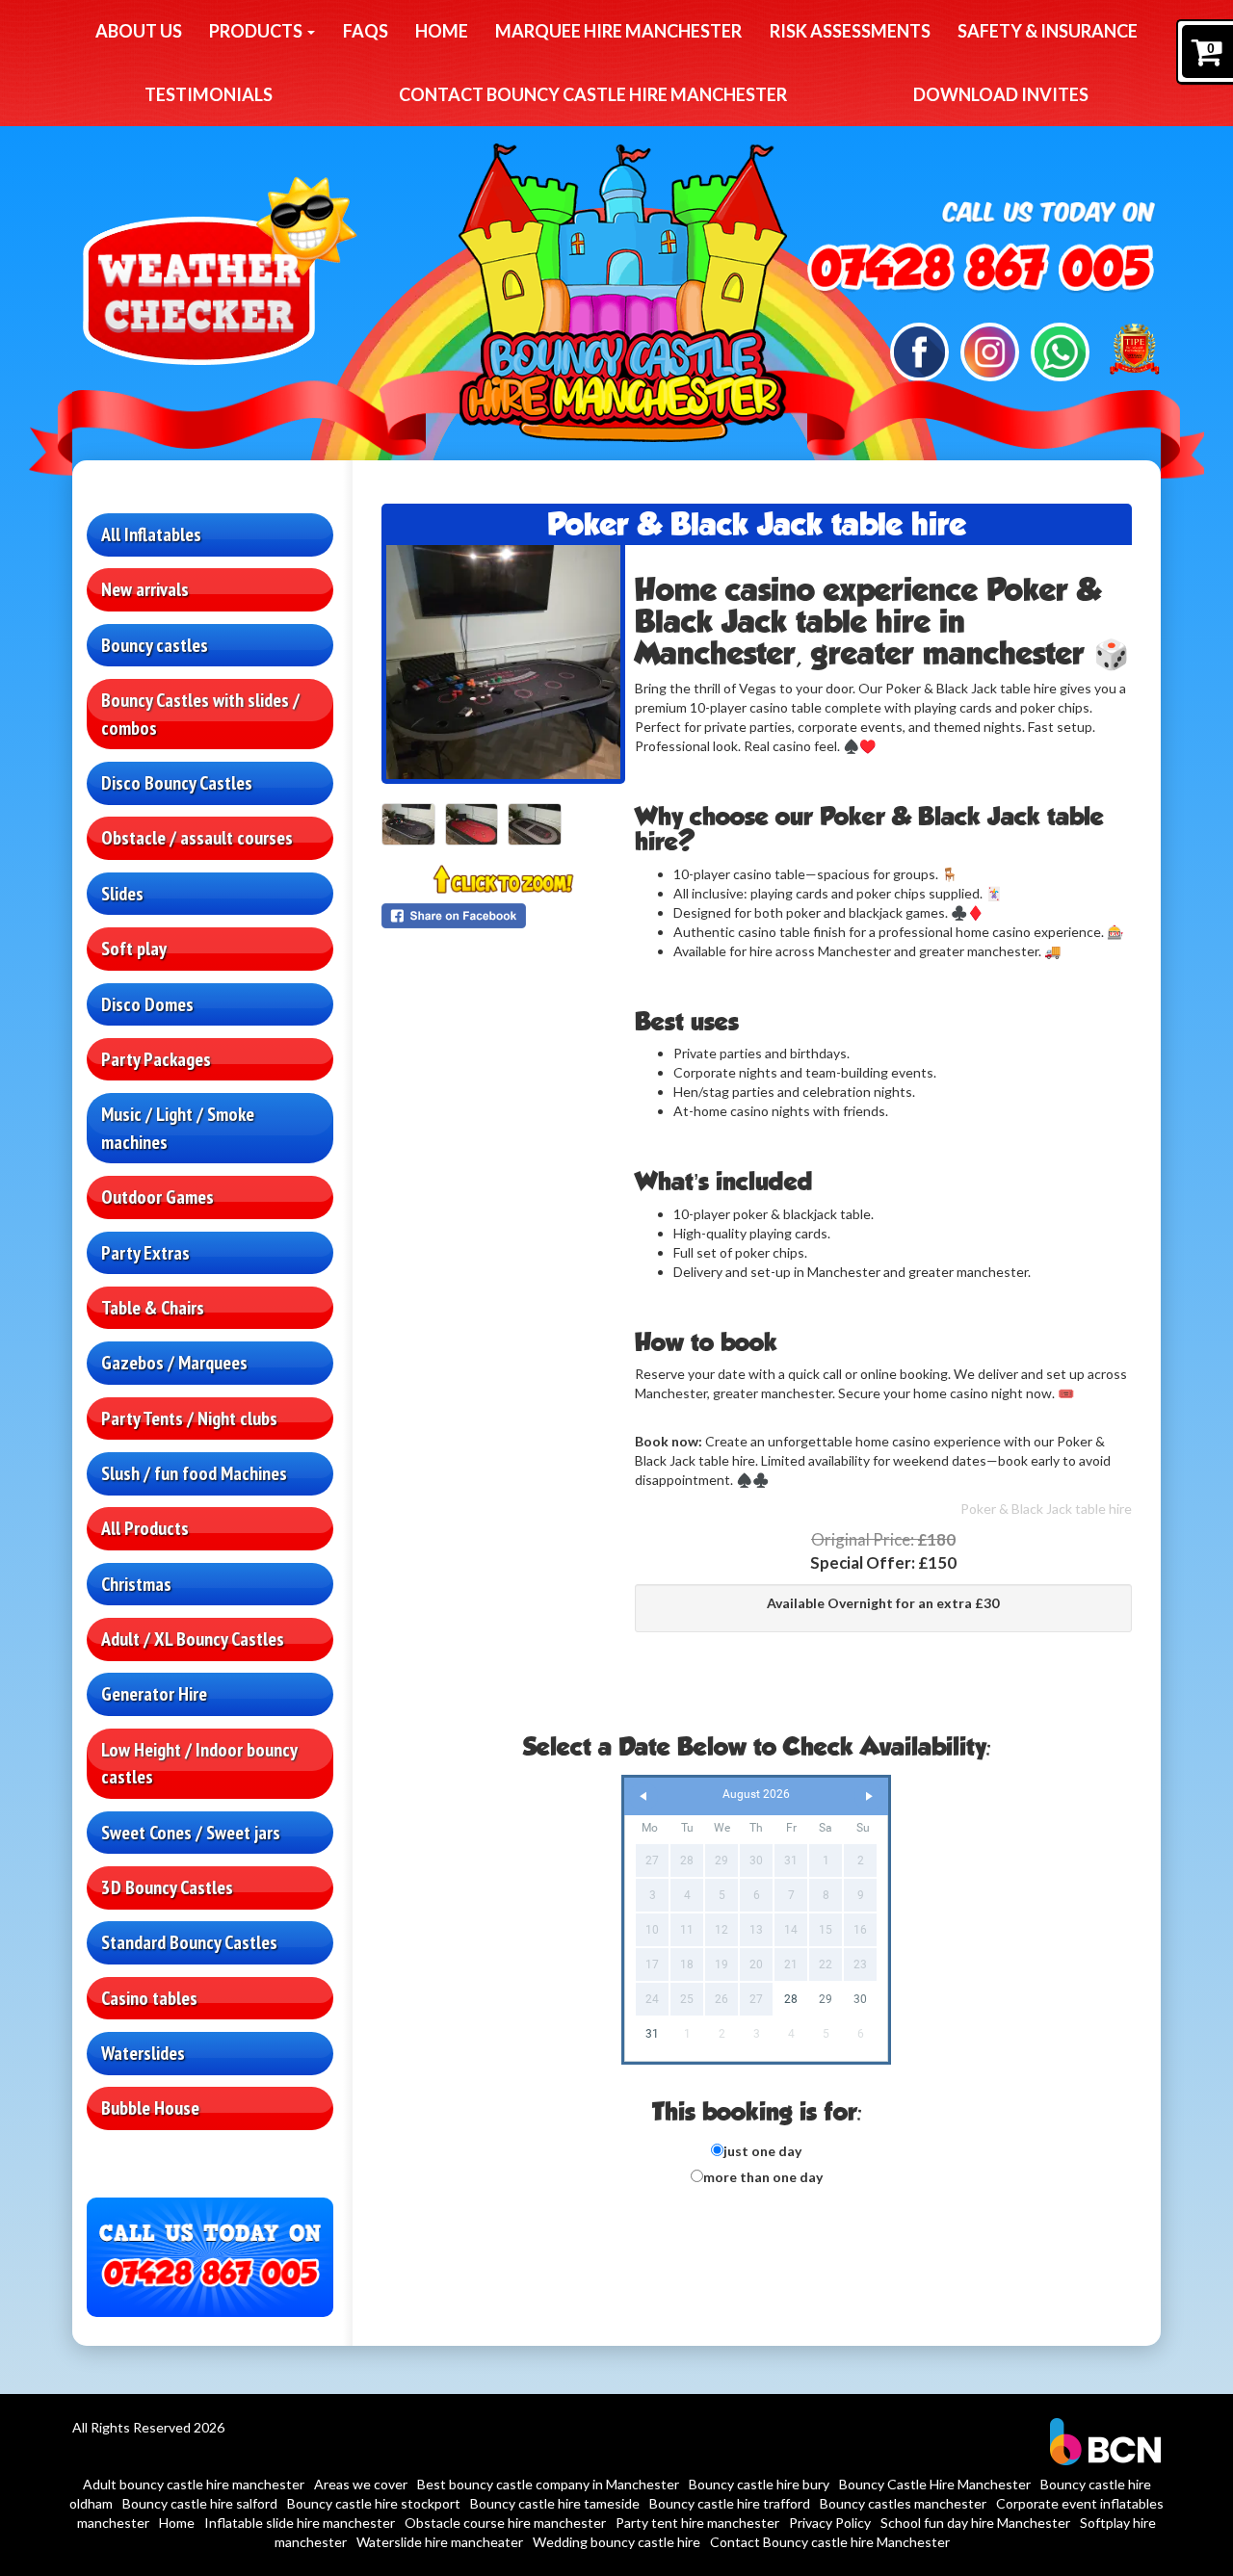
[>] (869, 1796)
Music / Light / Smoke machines (178, 1128)
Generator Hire (154, 1694)
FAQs (366, 31)
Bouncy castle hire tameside (555, 2503)
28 (791, 1999)
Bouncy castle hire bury (759, 2484)
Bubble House (150, 2108)
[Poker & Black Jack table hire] (503, 662)
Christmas (136, 1584)
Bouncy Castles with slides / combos (200, 714)
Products (257, 31)
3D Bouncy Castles (167, 1887)
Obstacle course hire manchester (505, 2523)
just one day (762, 2151)
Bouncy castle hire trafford (730, 2503)
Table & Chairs (153, 1308)
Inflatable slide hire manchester (300, 2523)
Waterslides (143, 2053)
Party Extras (145, 1253)
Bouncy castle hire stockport (374, 2503)
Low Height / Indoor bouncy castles (199, 1764)
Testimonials (209, 94)
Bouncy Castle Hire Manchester (935, 2484)
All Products (145, 1528)
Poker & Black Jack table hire (1046, 1509)
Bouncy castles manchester (903, 2503)
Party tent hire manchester (697, 2523)
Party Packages (156, 1059)
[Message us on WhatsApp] (1060, 350)
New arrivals (145, 589)
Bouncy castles (155, 645)
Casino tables (149, 1998)
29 (826, 1999)
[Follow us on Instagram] (990, 350)
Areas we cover (361, 2484)
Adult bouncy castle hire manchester (194, 2484)
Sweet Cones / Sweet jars (191, 1833)
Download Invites (1001, 94)
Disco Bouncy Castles (177, 783)
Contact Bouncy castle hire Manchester (593, 94)
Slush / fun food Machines (194, 1473)
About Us (139, 31)
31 (652, 2034)
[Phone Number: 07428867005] (980, 271)
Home (442, 31)
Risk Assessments (850, 31)
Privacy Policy (830, 2523)
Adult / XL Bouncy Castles (193, 1639)
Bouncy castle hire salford (200, 2503)
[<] (643, 1796)
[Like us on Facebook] (919, 350)
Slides (122, 894)
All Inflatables (151, 534)
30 (860, 1999)
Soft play (134, 949)
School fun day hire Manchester (975, 2523)
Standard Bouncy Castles (189, 1942)
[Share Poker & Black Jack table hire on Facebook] (503, 916)
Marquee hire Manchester (618, 31)
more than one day (763, 2177)
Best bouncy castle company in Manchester (548, 2484)
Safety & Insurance (1048, 31)
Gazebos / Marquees (174, 1363)
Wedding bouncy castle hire (616, 2542)
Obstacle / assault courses (197, 838)
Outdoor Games (157, 1197)
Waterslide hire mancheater (440, 2542)
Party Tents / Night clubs (189, 1418)
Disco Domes (147, 1004)
